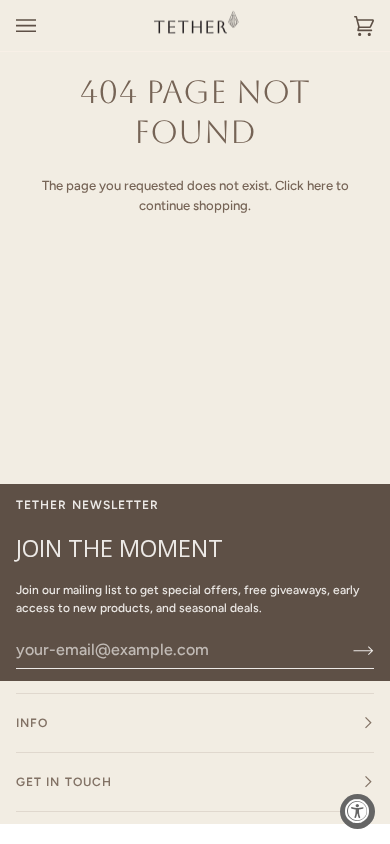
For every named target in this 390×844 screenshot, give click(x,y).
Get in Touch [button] (64, 782)
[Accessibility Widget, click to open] (357, 811)
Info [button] (32, 723)
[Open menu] (46, 25)
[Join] (347, 650)
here (320, 185)
